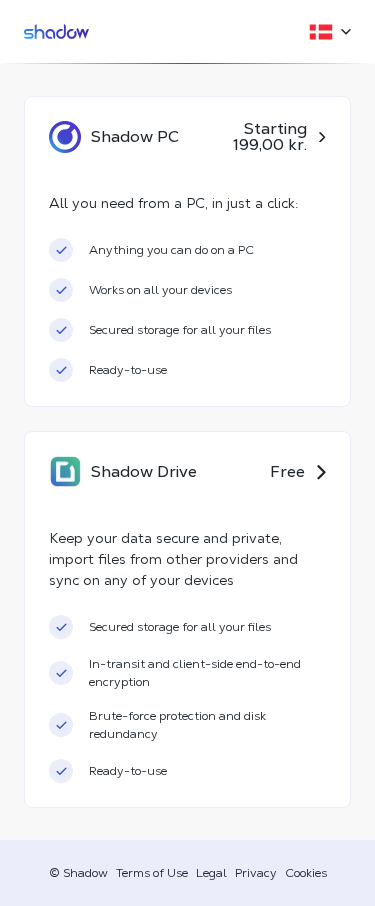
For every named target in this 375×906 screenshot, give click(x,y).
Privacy (256, 873)
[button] (324, 32)
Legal (211, 873)
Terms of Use (152, 873)
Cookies (306, 873)
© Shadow (78, 873)
